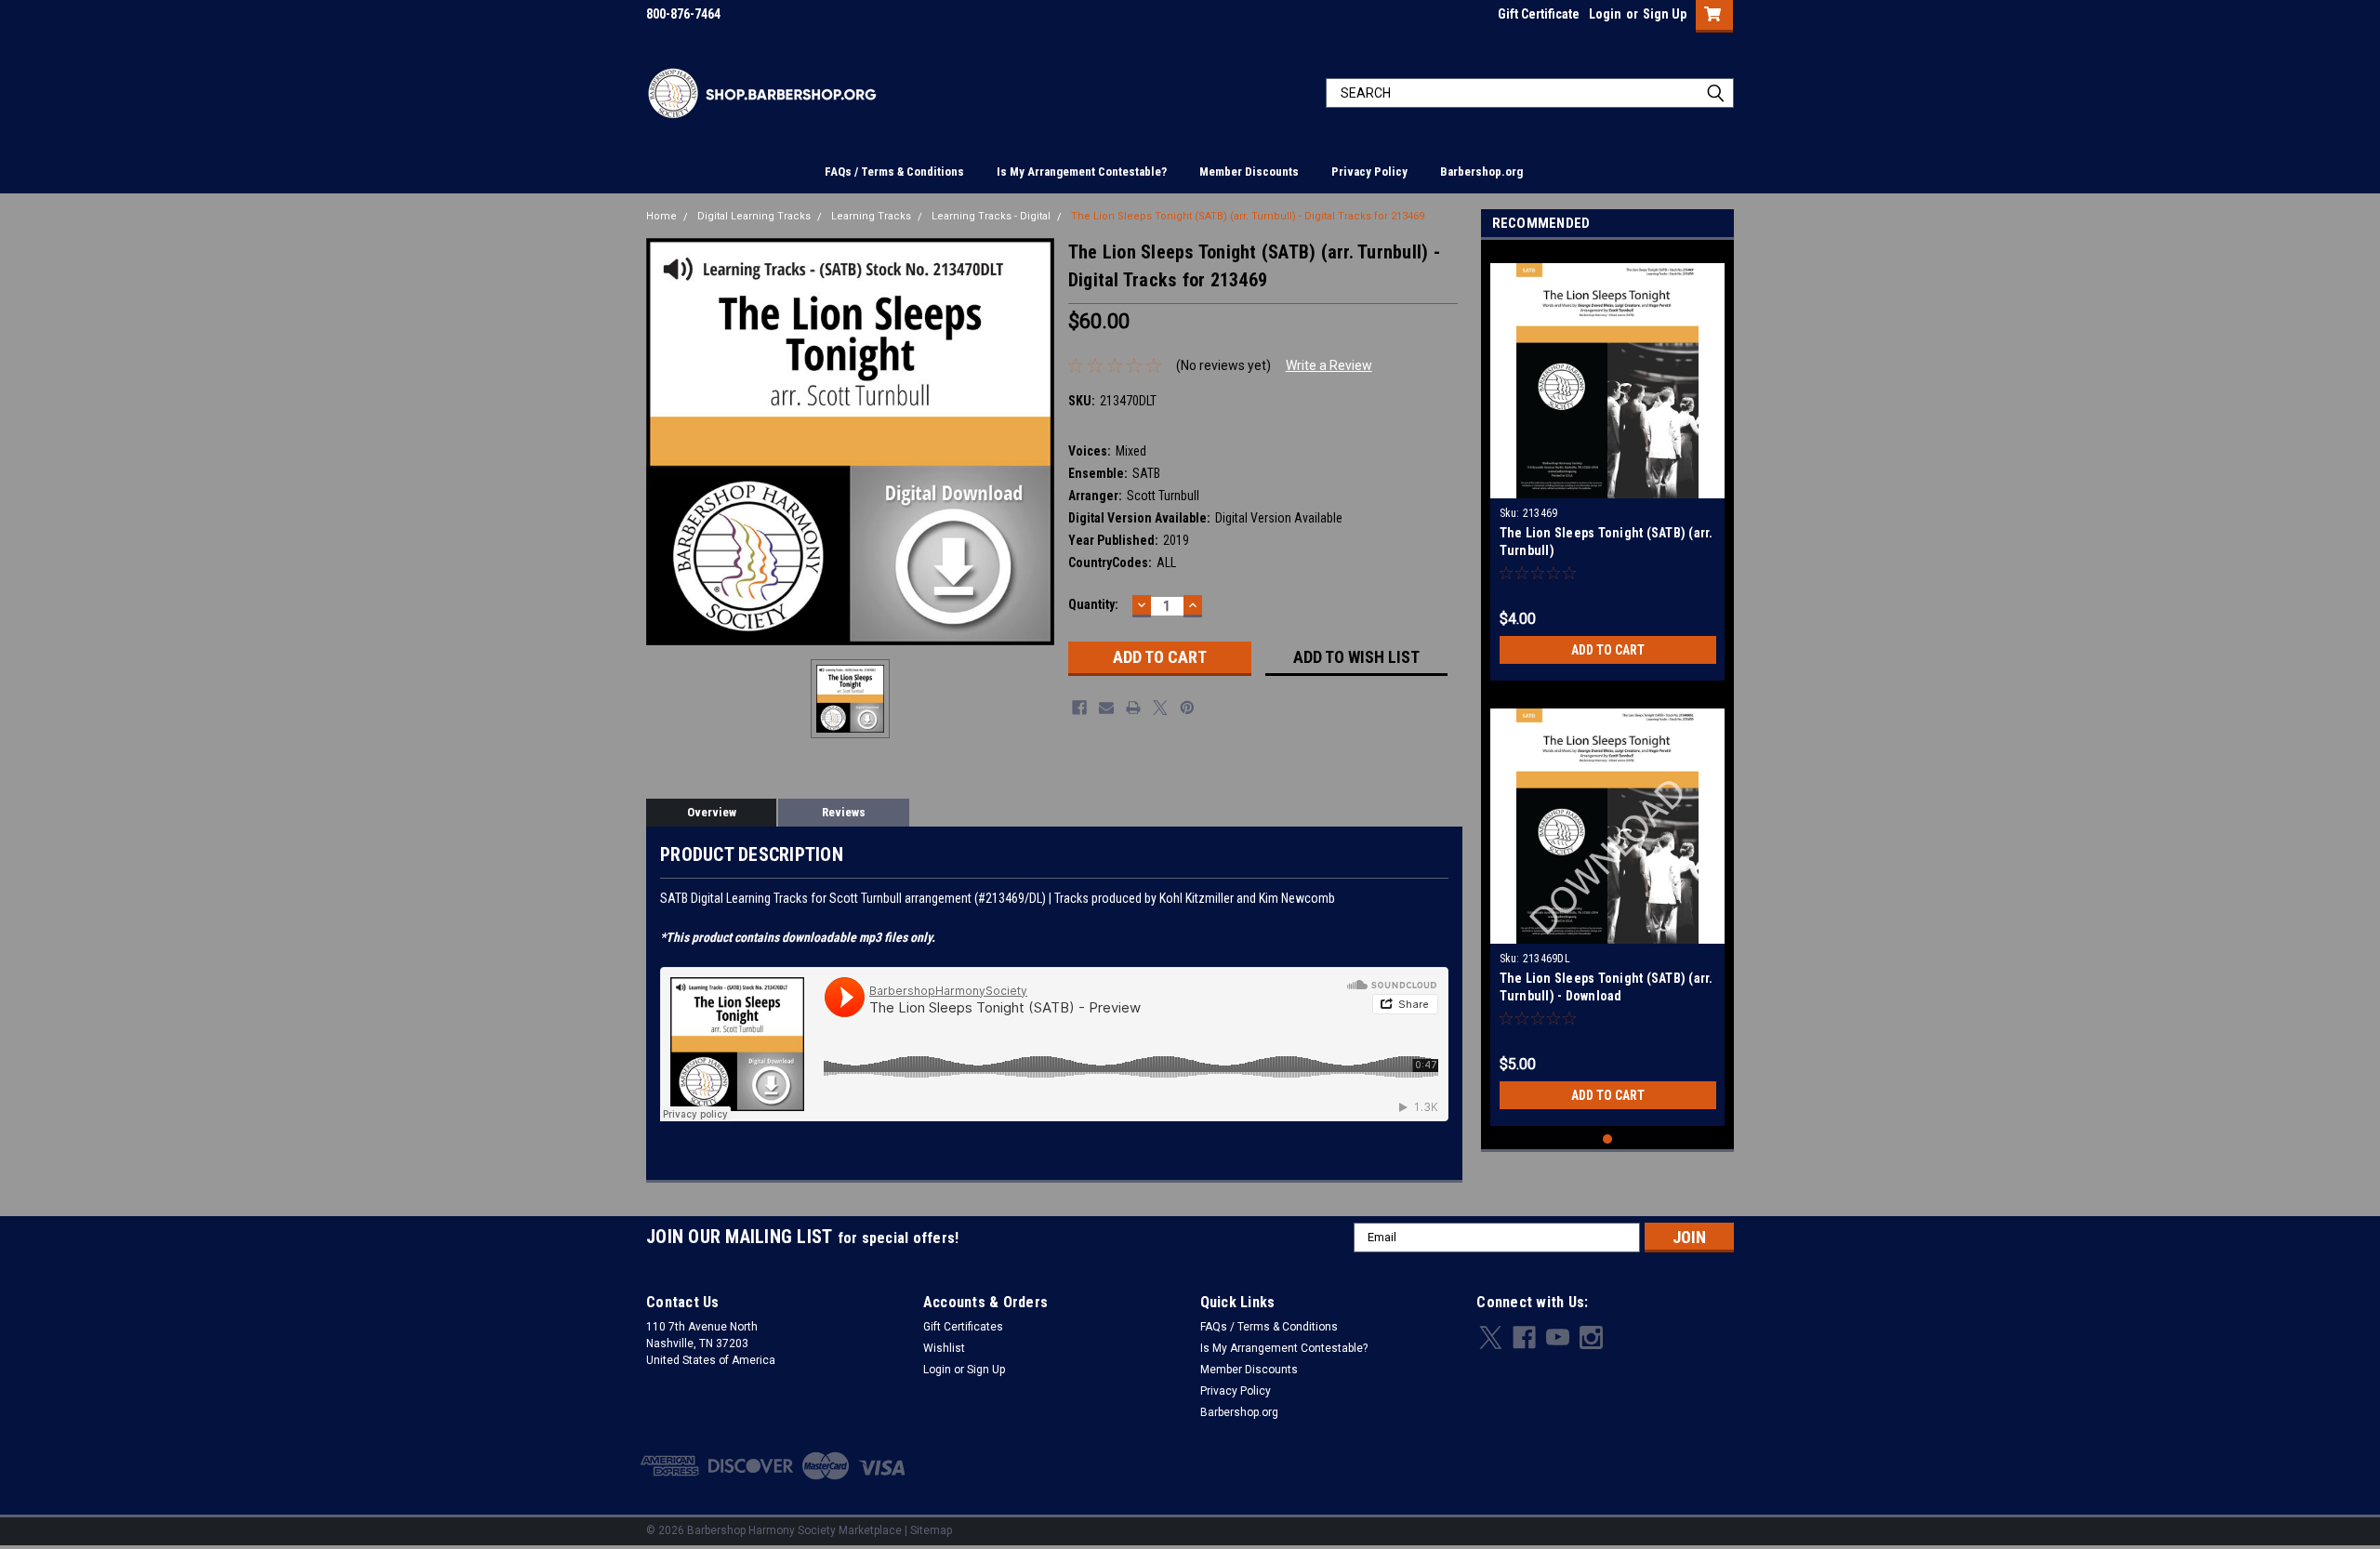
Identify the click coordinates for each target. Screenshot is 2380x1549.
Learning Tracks (871, 216)
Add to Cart (1608, 650)
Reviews (844, 812)
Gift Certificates (963, 1327)
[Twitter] (1160, 708)
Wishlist (944, 1348)
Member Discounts (1249, 172)
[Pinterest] (1187, 708)
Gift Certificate (1539, 14)
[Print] (1133, 708)
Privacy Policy (1369, 172)
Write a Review (1329, 365)
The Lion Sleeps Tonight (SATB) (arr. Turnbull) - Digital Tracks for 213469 (1248, 216)
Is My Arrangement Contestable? (1082, 172)
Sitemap (931, 1530)
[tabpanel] (1608, 465)
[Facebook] (1079, 708)
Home (661, 216)
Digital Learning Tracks (754, 216)
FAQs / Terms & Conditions (894, 172)
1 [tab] (1608, 1139)
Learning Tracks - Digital (991, 216)
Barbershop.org (1481, 172)
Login (1605, 14)
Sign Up (1665, 14)
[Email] (1106, 708)
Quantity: (1093, 604)
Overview (712, 812)
